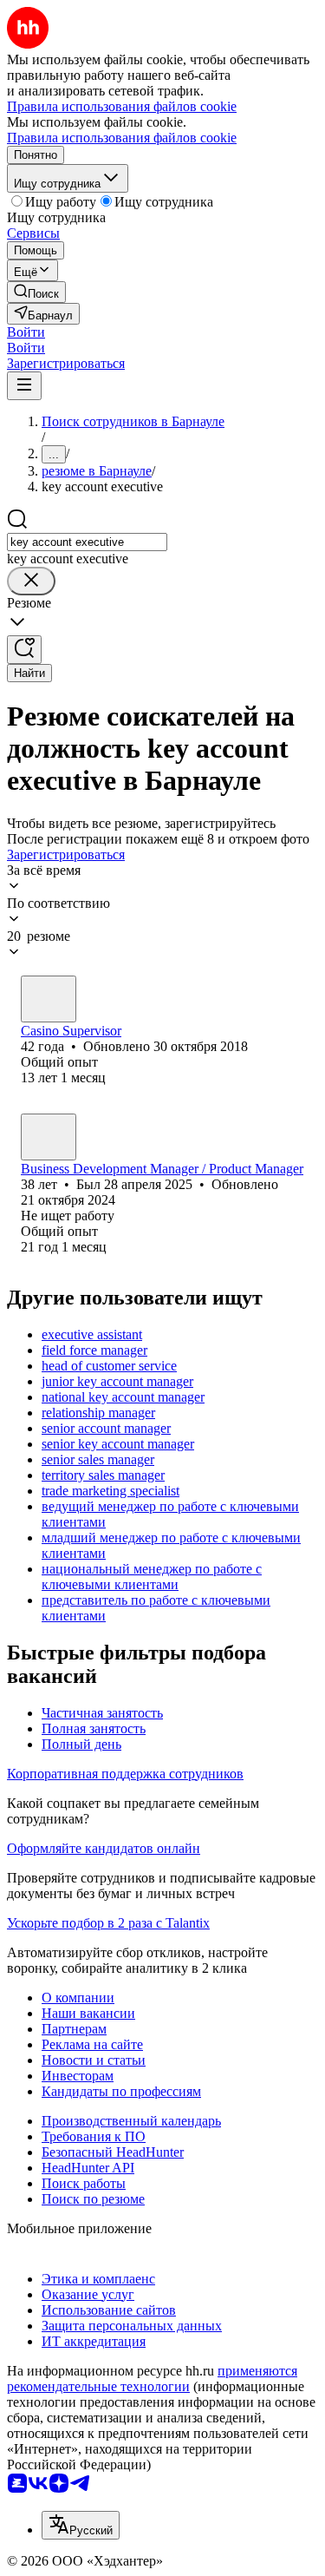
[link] (36, 292)
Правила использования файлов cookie (122, 138)
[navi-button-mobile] (24, 386)
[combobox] (87, 542)
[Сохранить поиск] (24, 650)
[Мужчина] (49, 999)
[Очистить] (31, 581)
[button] (26, 332)
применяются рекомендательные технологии (152, 2379)
